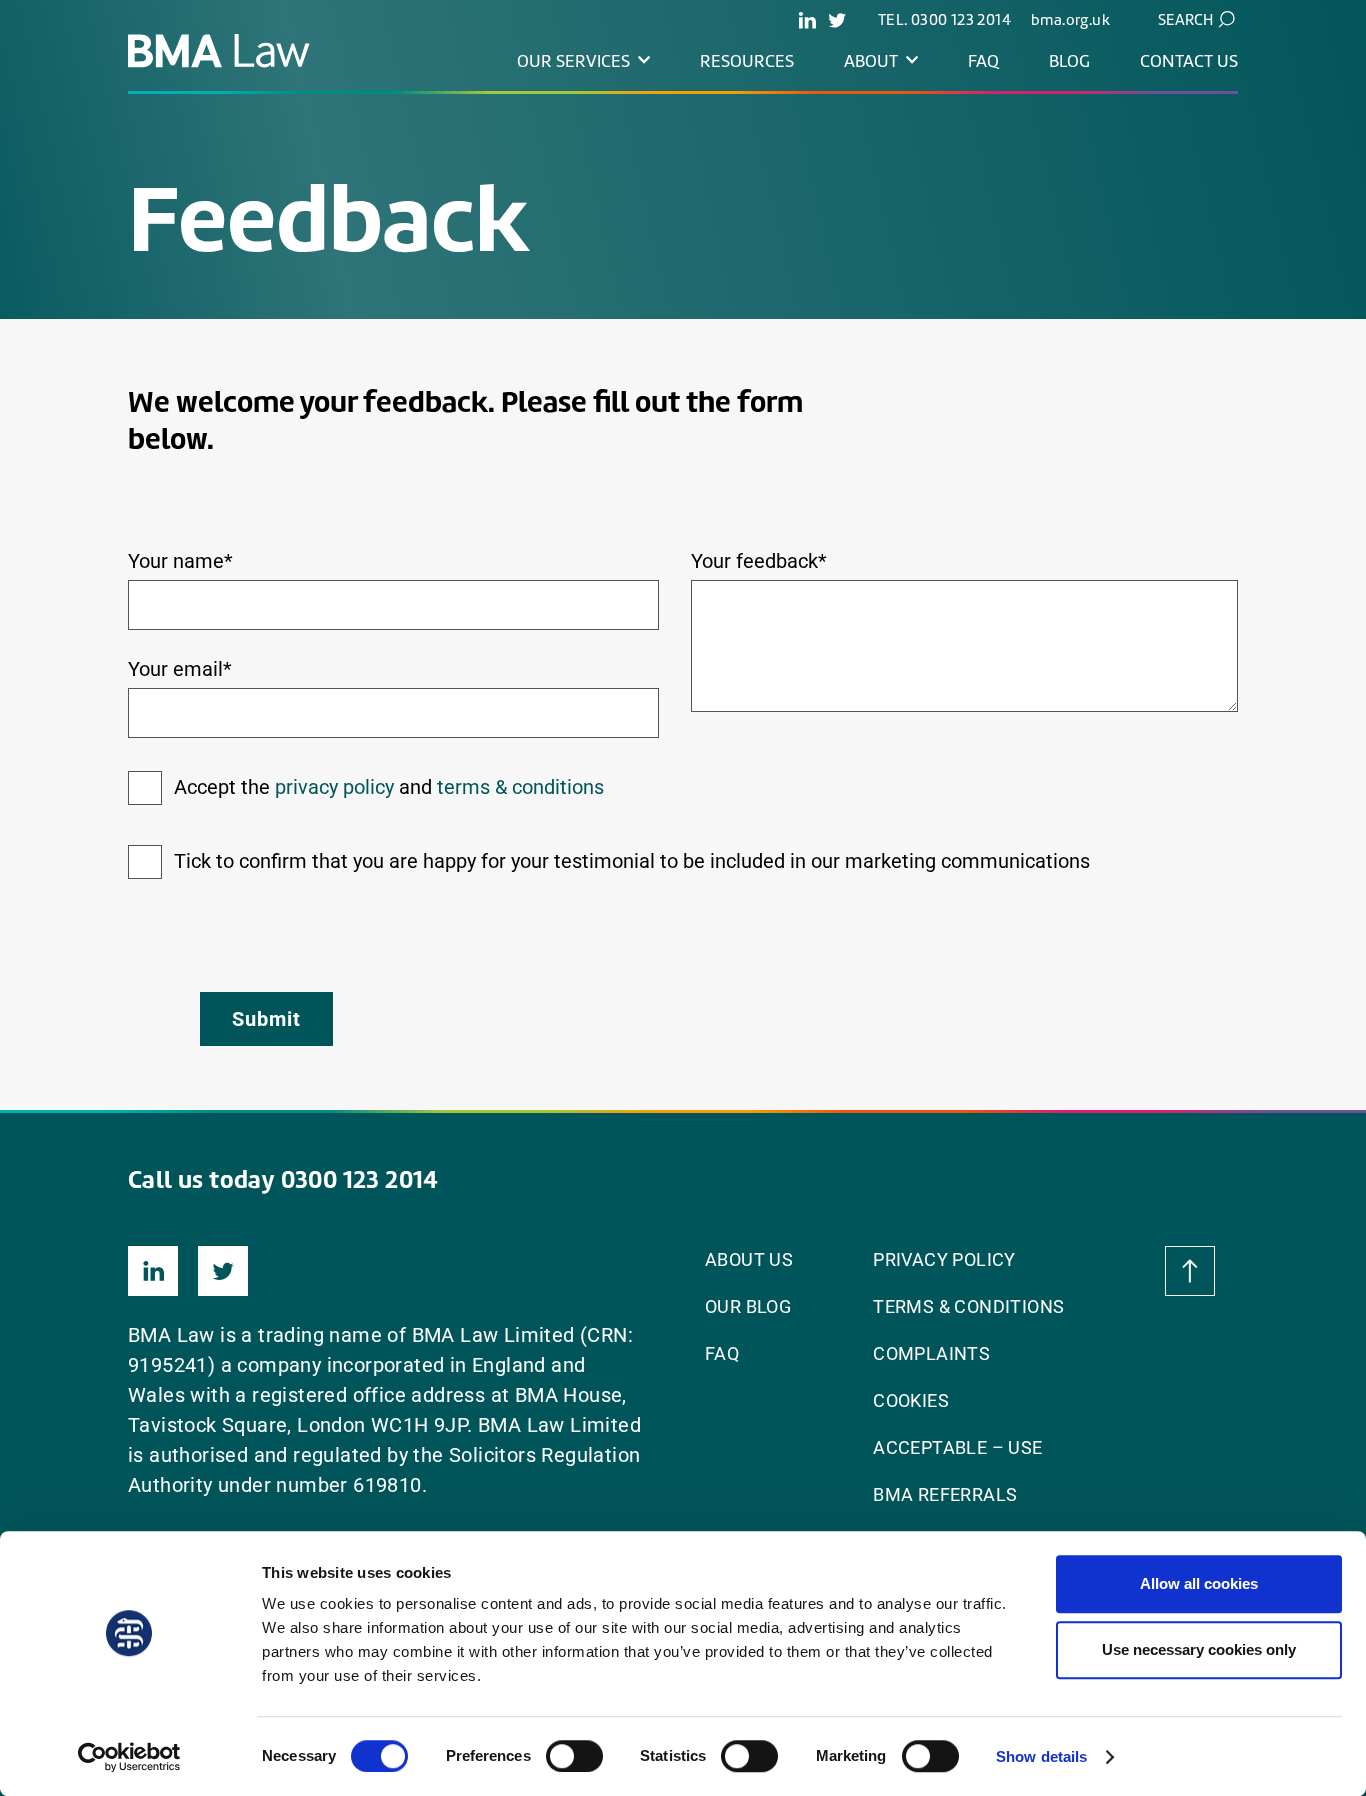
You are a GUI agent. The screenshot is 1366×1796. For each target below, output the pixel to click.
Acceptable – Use (957, 1447)
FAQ (983, 61)
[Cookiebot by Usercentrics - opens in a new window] (129, 1757)
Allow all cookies (1199, 1583)
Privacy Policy (944, 1259)
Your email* (180, 669)
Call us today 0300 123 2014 (283, 1179)
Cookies (911, 1400)
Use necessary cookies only (1199, 1649)
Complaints (931, 1353)
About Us (749, 1259)
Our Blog (748, 1306)
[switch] (574, 1756)
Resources (747, 61)
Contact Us (1189, 61)
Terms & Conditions (968, 1306)
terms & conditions (520, 787)
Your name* (180, 561)
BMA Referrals (945, 1494)
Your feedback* (759, 561)
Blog (1069, 61)
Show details (1041, 1756)
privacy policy (334, 787)
